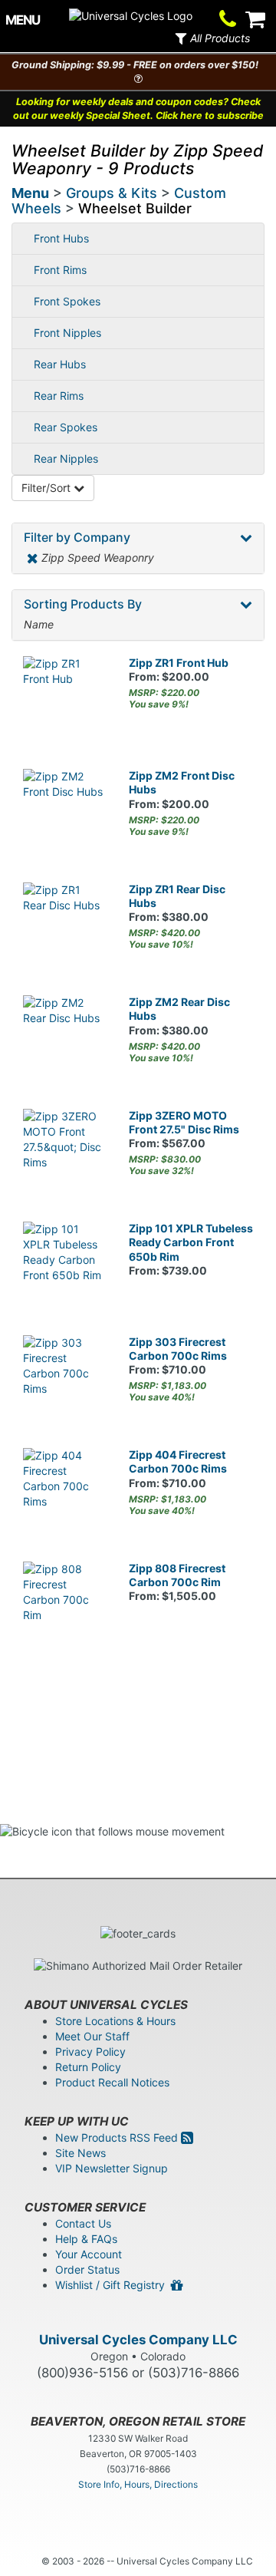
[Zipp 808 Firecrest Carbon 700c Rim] (64, 1603)
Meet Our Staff (92, 2036)
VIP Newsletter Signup (112, 2168)
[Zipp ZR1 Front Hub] (64, 698)
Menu (30, 193)
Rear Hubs (60, 364)
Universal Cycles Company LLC (138, 2340)
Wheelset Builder (135, 208)
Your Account (89, 2254)
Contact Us (83, 2223)
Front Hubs (61, 238)
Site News (80, 2153)
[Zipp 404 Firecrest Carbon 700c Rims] (64, 1489)
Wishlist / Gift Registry (113, 2285)
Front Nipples (67, 333)
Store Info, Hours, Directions (138, 2484)
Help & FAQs (86, 2239)
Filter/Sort (48, 488)
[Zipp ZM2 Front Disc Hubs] (64, 810)
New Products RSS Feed (118, 2137)
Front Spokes (67, 301)
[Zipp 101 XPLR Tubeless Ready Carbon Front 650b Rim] (64, 1263)
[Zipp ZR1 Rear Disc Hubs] (64, 924)
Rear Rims (59, 396)
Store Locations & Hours (115, 2021)
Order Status (87, 2269)
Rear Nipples (66, 458)
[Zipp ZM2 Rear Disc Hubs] (64, 1037)
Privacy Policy (90, 2052)
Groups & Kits (112, 193)
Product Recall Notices (112, 2082)
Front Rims (60, 270)
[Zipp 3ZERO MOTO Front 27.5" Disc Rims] (64, 1150)
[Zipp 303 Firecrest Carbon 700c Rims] (64, 1377)
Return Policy (88, 2067)
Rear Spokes (66, 427)
